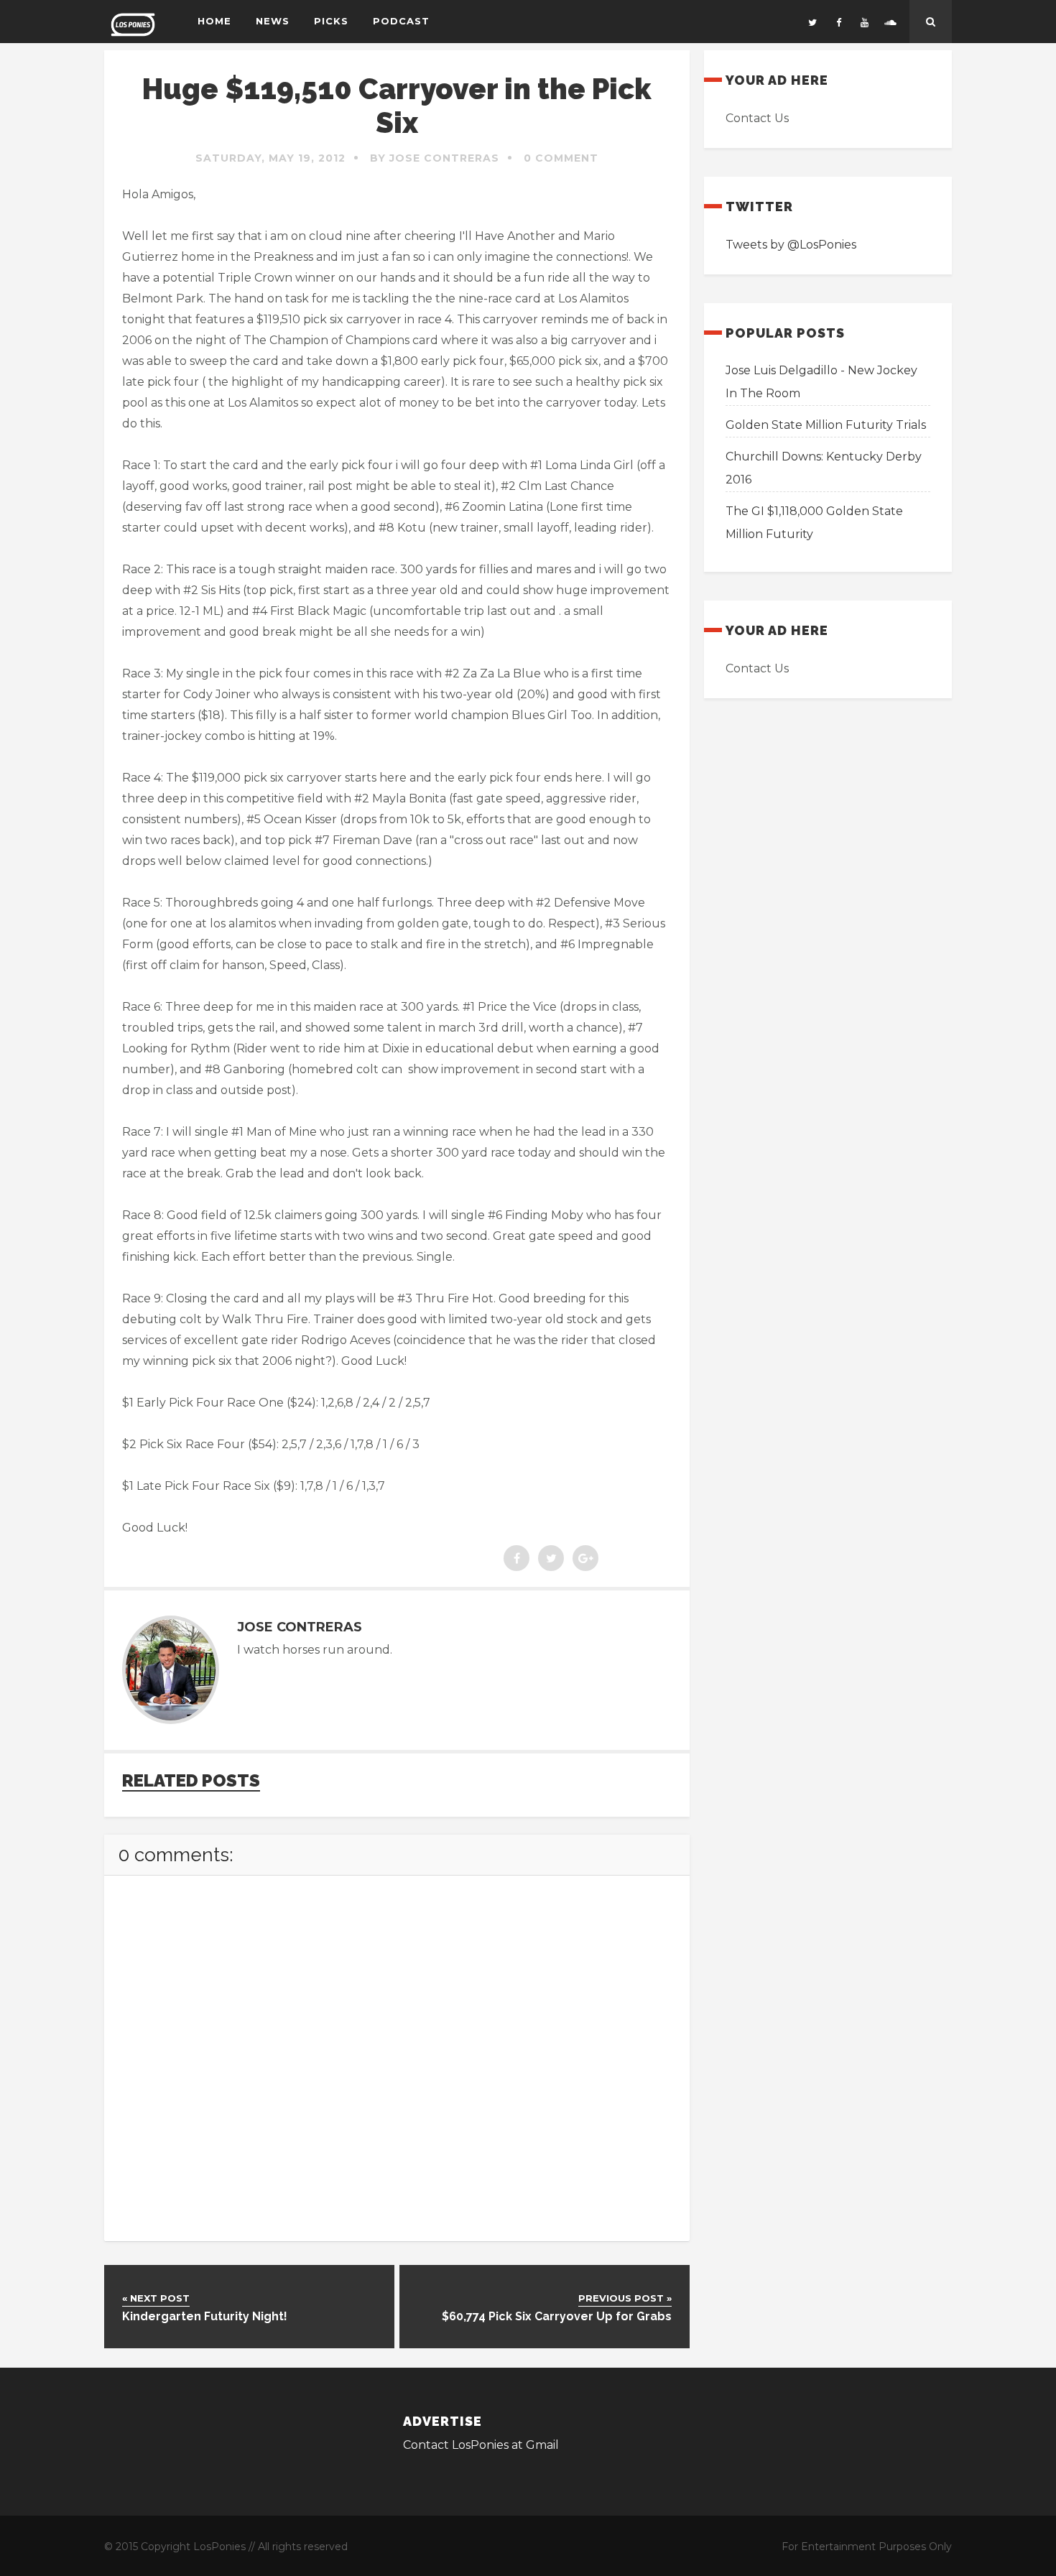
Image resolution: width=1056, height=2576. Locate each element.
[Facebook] (838, 22)
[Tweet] (551, 1558)
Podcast (401, 21)
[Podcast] (890, 22)
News (273, 21)
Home (214, 21)
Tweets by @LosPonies (791, 245)
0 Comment (561, 158)
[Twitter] (812, 22)
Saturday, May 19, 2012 (270, 158)
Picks (331, 21)
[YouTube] (864, 22)
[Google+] (585, 1558)
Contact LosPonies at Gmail (481, 2445)
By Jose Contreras (435, 158)
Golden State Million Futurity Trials (826, 425)
